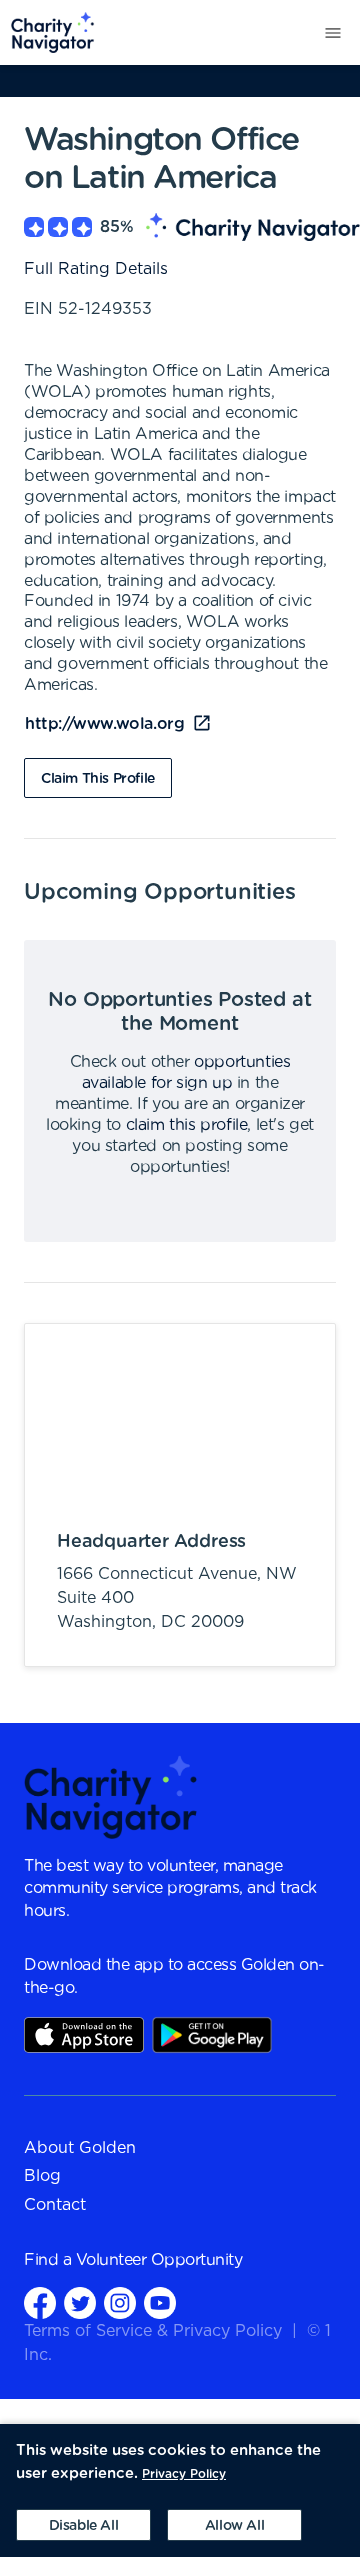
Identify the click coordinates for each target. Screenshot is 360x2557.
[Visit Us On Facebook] (40, 2302)
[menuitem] (47, 32)
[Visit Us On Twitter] (80, 2302)
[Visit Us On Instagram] (120, 2302)
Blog (42, 2176)
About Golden (80, 2148)
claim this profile (187, 1125)
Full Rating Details (96, 269)
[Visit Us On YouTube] (160, 2302)
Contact (55, 2205)
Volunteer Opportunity (159, 2260)
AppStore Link (84, 2035)
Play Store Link (212, 2035)
